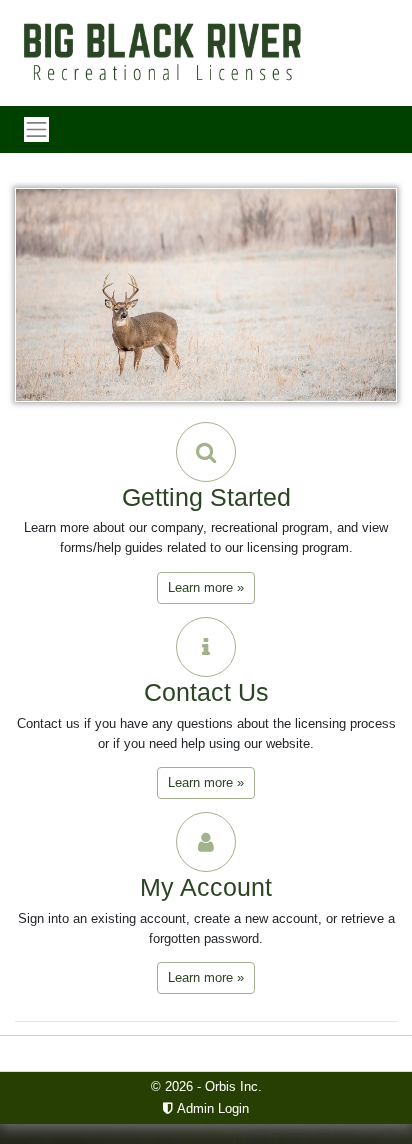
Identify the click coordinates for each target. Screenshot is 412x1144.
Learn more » (206, 587)
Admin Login (211, 1108)
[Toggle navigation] (36, 130)
